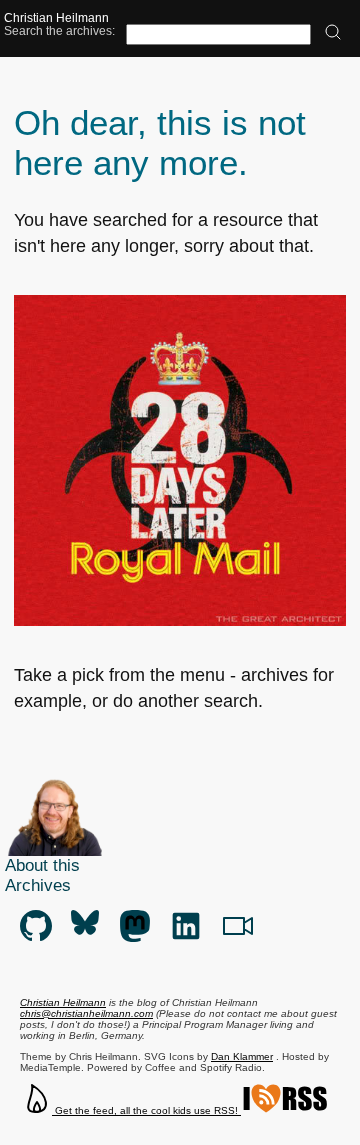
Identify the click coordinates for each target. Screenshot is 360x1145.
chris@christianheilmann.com (86, 1013)
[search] (333, 33)
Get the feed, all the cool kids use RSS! (146, 1110)
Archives (38, 885)
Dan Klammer (242, 1056)
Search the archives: (59, 30)
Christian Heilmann (56, 17)
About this (42, 865)
